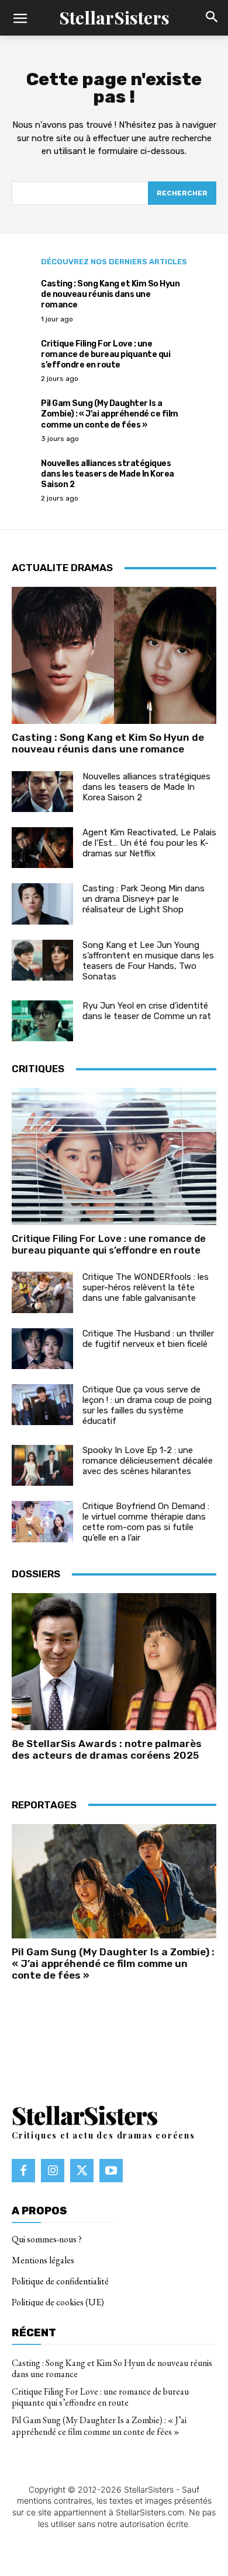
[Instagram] (53, 2171)
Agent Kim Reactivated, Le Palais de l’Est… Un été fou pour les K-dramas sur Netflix (149, 843)
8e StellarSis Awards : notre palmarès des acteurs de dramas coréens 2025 (107, 1749)
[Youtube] (111, 2171)
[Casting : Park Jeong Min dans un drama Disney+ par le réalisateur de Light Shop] (42, 904)
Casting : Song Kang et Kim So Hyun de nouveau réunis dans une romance (110, 294)
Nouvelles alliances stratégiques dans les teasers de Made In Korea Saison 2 (108, 474)
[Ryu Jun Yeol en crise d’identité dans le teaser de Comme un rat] (42, 1021)
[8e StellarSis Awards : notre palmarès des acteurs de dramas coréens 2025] (114, 1662)
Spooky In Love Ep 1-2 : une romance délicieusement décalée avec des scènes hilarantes (148, 1461)
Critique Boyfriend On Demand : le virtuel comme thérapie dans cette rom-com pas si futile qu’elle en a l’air (146, 1522)
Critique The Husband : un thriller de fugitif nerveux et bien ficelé (148, 1339)
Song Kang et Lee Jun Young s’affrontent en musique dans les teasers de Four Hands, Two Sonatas (148, 961)
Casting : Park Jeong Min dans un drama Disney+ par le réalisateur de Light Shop (144, 899)
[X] (82, 2171)
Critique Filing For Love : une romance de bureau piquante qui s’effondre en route (106, 354)
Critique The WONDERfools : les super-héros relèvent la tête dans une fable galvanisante (146, 1287)
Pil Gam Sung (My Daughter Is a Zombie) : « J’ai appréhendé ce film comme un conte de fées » (110, 414)
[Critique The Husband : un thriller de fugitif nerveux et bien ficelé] (42, 1349)
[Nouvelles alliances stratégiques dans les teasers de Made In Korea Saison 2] (42, 792)
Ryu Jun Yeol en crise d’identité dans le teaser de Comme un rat (147, 1011)
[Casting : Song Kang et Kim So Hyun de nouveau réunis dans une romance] (114, 655)
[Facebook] (23, 2171)
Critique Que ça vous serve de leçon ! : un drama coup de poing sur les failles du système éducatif (147, 1405)
